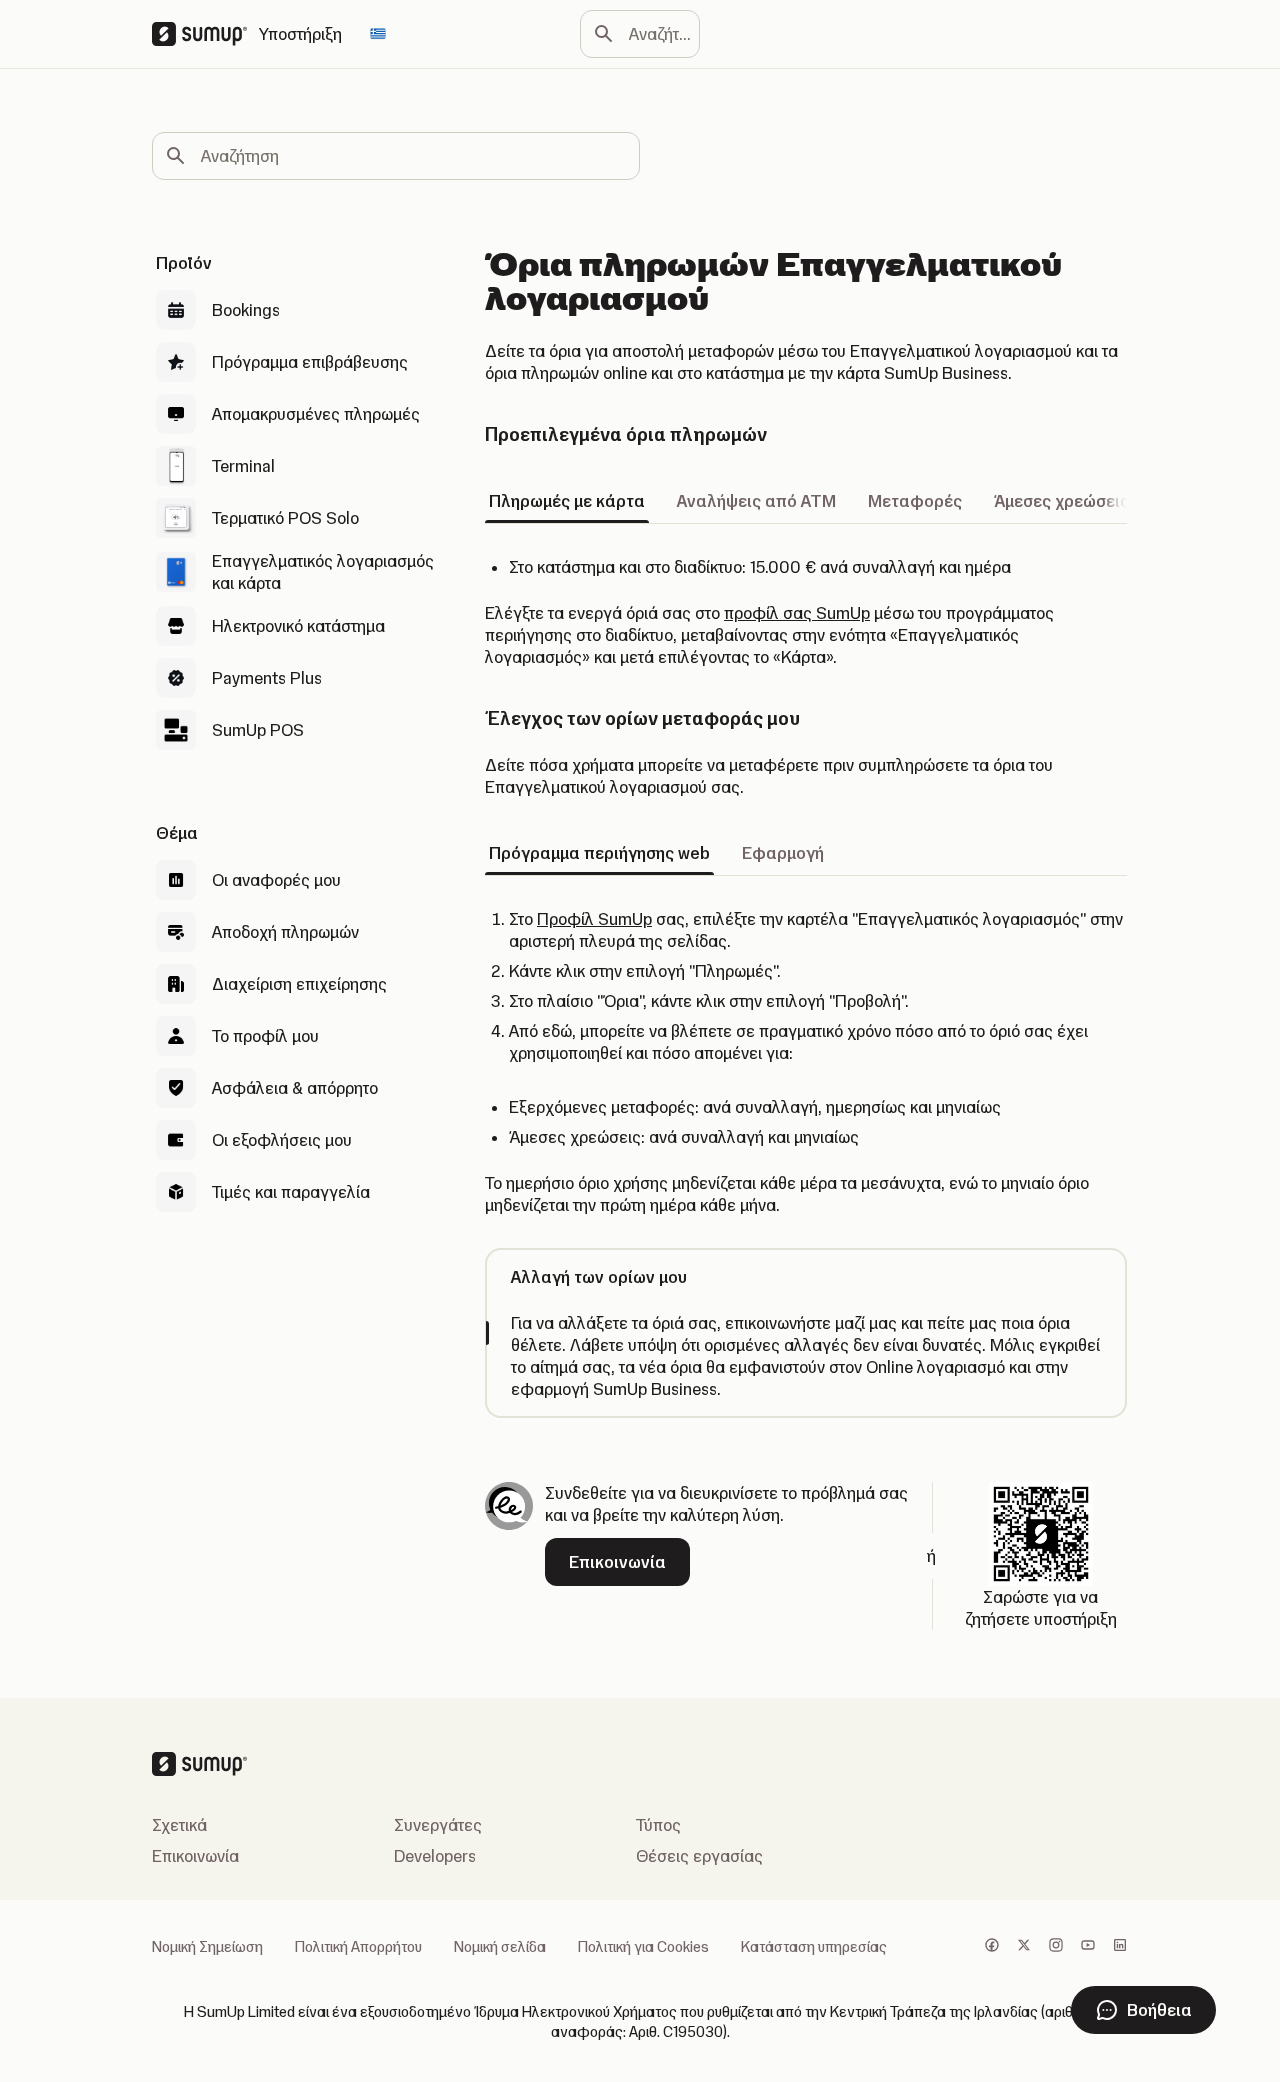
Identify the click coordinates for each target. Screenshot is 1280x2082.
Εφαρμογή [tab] (783, 853)
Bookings (246, 310)
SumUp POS (258, 730)
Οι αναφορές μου (276, 880)
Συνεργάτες (438, 1825)
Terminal (243, 466)
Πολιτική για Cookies (643, 1947)
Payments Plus (267, 678)
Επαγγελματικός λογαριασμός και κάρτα (323, 572)
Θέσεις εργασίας (699, 1856)
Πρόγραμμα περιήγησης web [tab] (599, 853)
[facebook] (992, 1947)
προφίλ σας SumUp (797, 613)
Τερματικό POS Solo (285, 518)
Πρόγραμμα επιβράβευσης (310, 362)
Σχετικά (179, 1825)
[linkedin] (1120, 1947)
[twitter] (1024, 1947)
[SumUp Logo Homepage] (205, 34)
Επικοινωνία (195, 1856)
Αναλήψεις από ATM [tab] (756, 501)
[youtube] (1088, 1947)
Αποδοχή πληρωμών (285, 932)
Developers (435, 1856)
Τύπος (658, 1825)
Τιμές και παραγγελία (291, 1192)
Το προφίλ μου (265, 1036)
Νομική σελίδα (500, 1947)
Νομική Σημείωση (207, 1947)
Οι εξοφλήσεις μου (282, 1140)
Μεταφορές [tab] (915, 501)
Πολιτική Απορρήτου (358, 1947)
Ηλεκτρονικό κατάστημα (298, 626)
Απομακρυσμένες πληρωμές (316, 414)
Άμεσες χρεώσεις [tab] (1061, 501)
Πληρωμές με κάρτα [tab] (567, 501)
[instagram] (1056, 1947)
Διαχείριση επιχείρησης (299, 984)
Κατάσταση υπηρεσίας (814, 1947)
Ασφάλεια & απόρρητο (295, 1088)
